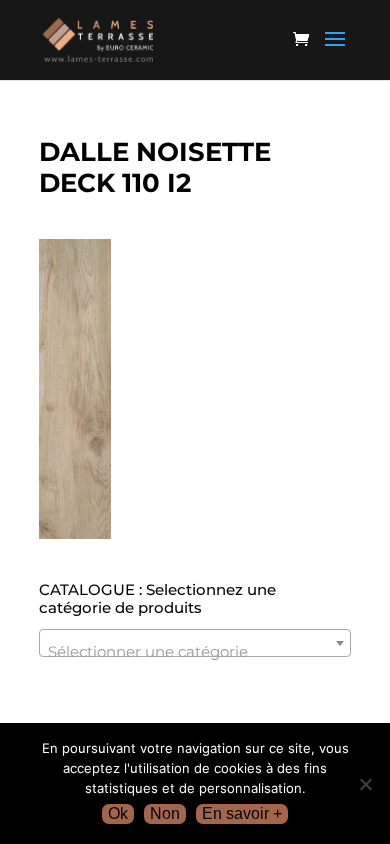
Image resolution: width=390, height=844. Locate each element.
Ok (118, 813)
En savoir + (242, 813)
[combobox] (195, 643)
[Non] (365, 784)
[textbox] (195, 651)
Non (165, 813)
